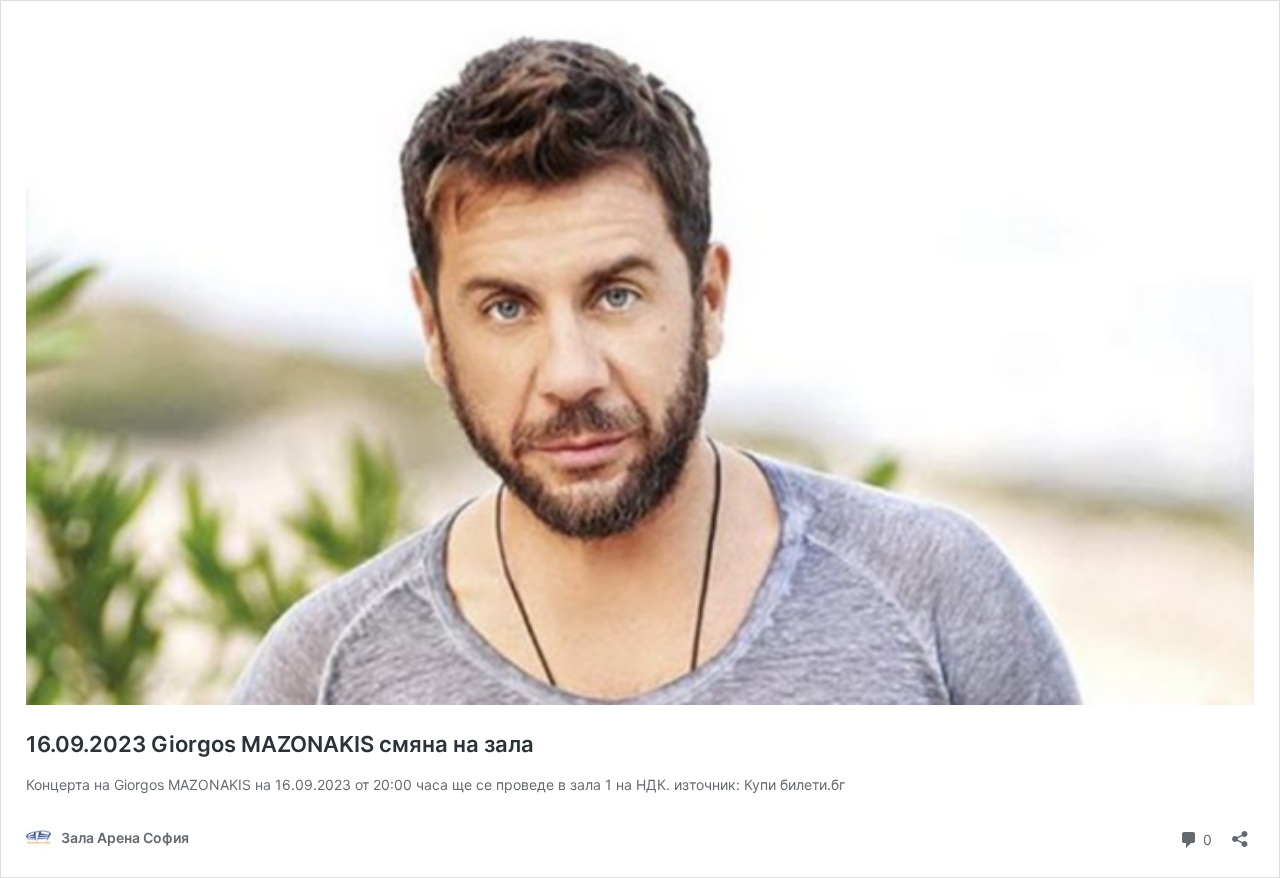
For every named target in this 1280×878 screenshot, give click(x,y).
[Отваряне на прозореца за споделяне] (1240, 832)
